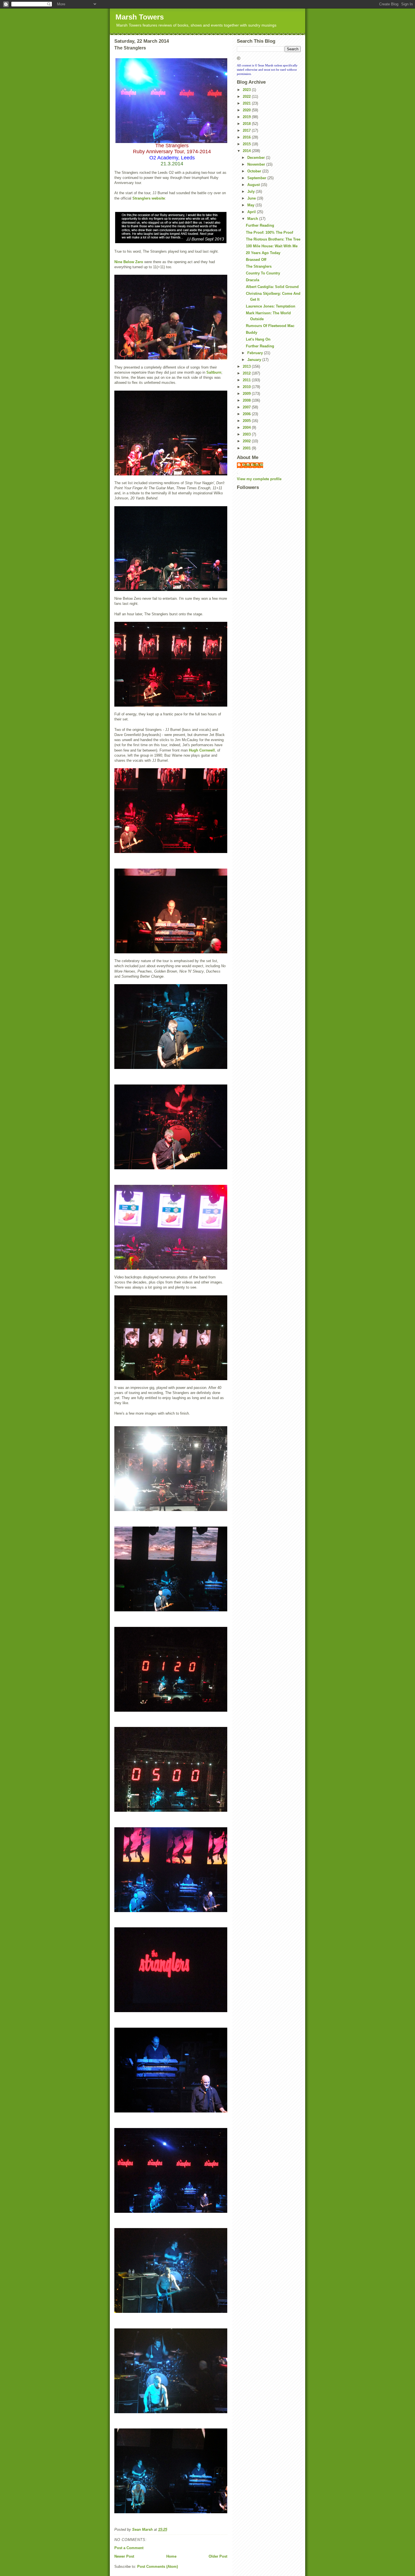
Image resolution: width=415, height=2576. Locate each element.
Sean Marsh (253, 465)
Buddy (252, 333)
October (255, 171)
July (252, 191)
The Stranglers (259, 266)
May (251, 205)
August (254, 185)
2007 (247, 407)
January (255, 360)
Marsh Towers (140, 17)
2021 (247, 103)
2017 (247, 130)
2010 (247, 387)
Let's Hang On (258, 339)
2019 (247, 117)
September (257, 178)
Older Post (218, 2556)
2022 (247, 97)
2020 (247, 110)
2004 (247, 427)
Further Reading (260, 225)
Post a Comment (129, 2548)
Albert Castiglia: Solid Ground (272, 287)
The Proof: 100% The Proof (269, 232)
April (252, 212)
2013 (247, 366)
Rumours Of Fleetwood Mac (270, 326)
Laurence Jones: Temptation (271, 306)
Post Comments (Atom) (158, 2567)
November (257, 164)
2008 (247, 400)
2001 (247, 448)
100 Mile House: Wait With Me (272, 246)
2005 (247, 421)
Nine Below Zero (129, 262)
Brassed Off (256, 260)
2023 (247, 90)
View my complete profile (259, 479)
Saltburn (214, 372)
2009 (247, 394)
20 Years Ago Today (263, 253)
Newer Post (124, 2556)
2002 (247, 441)
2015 (247, 144)
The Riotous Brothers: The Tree (273, 239)
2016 (247, 137)
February (256, 353)
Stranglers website (149, 198)
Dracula (253, 280)
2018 (247, 124)
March (253, 219)
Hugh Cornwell (202, 750)
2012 (247, 373)
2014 (247, 151)
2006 (247, 414)
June (252, 198)
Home (171, 2556)
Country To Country (263, 273)
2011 (247, 380)
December (257, 158)
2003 (247, 434)
